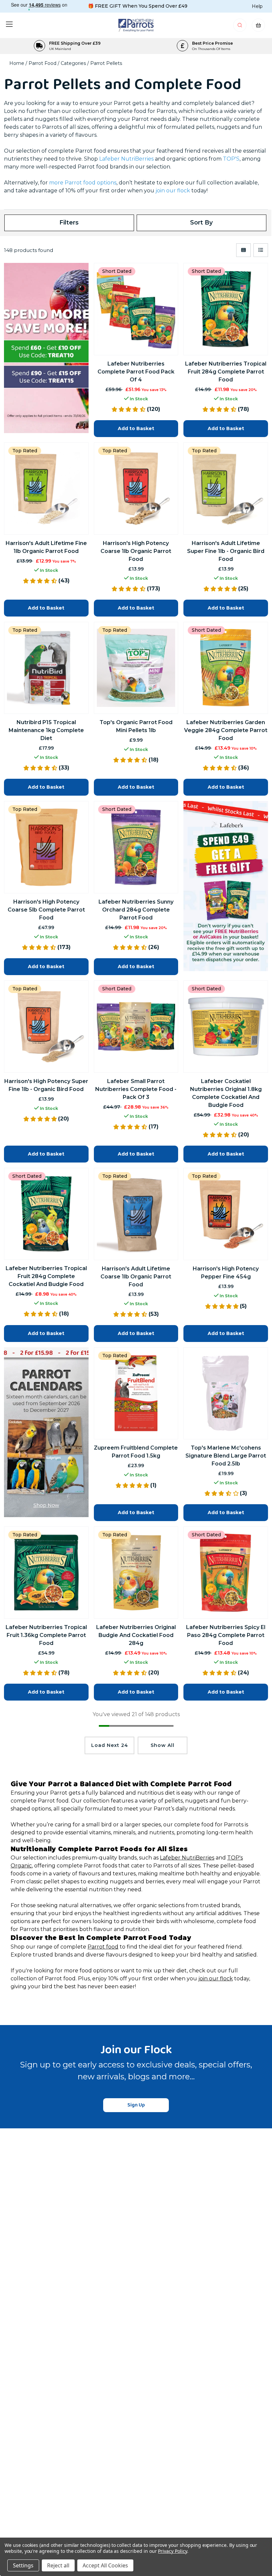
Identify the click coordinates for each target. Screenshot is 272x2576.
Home (17, 63)
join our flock (216, 1979)
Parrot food (103, 1947)
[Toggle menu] (9, 24)
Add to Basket (136, 428)
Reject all (58, 2565)
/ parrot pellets (105, 63)
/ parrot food (42, 63)
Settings (23, 2565)
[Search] (240, 27)
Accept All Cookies (105, 2565)
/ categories (72, 63)
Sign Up (136, 2105)
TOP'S (231, 159)
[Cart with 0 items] (258, 27)
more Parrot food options (83, 183)
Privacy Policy (172, 2551)
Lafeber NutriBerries (126, 159)
